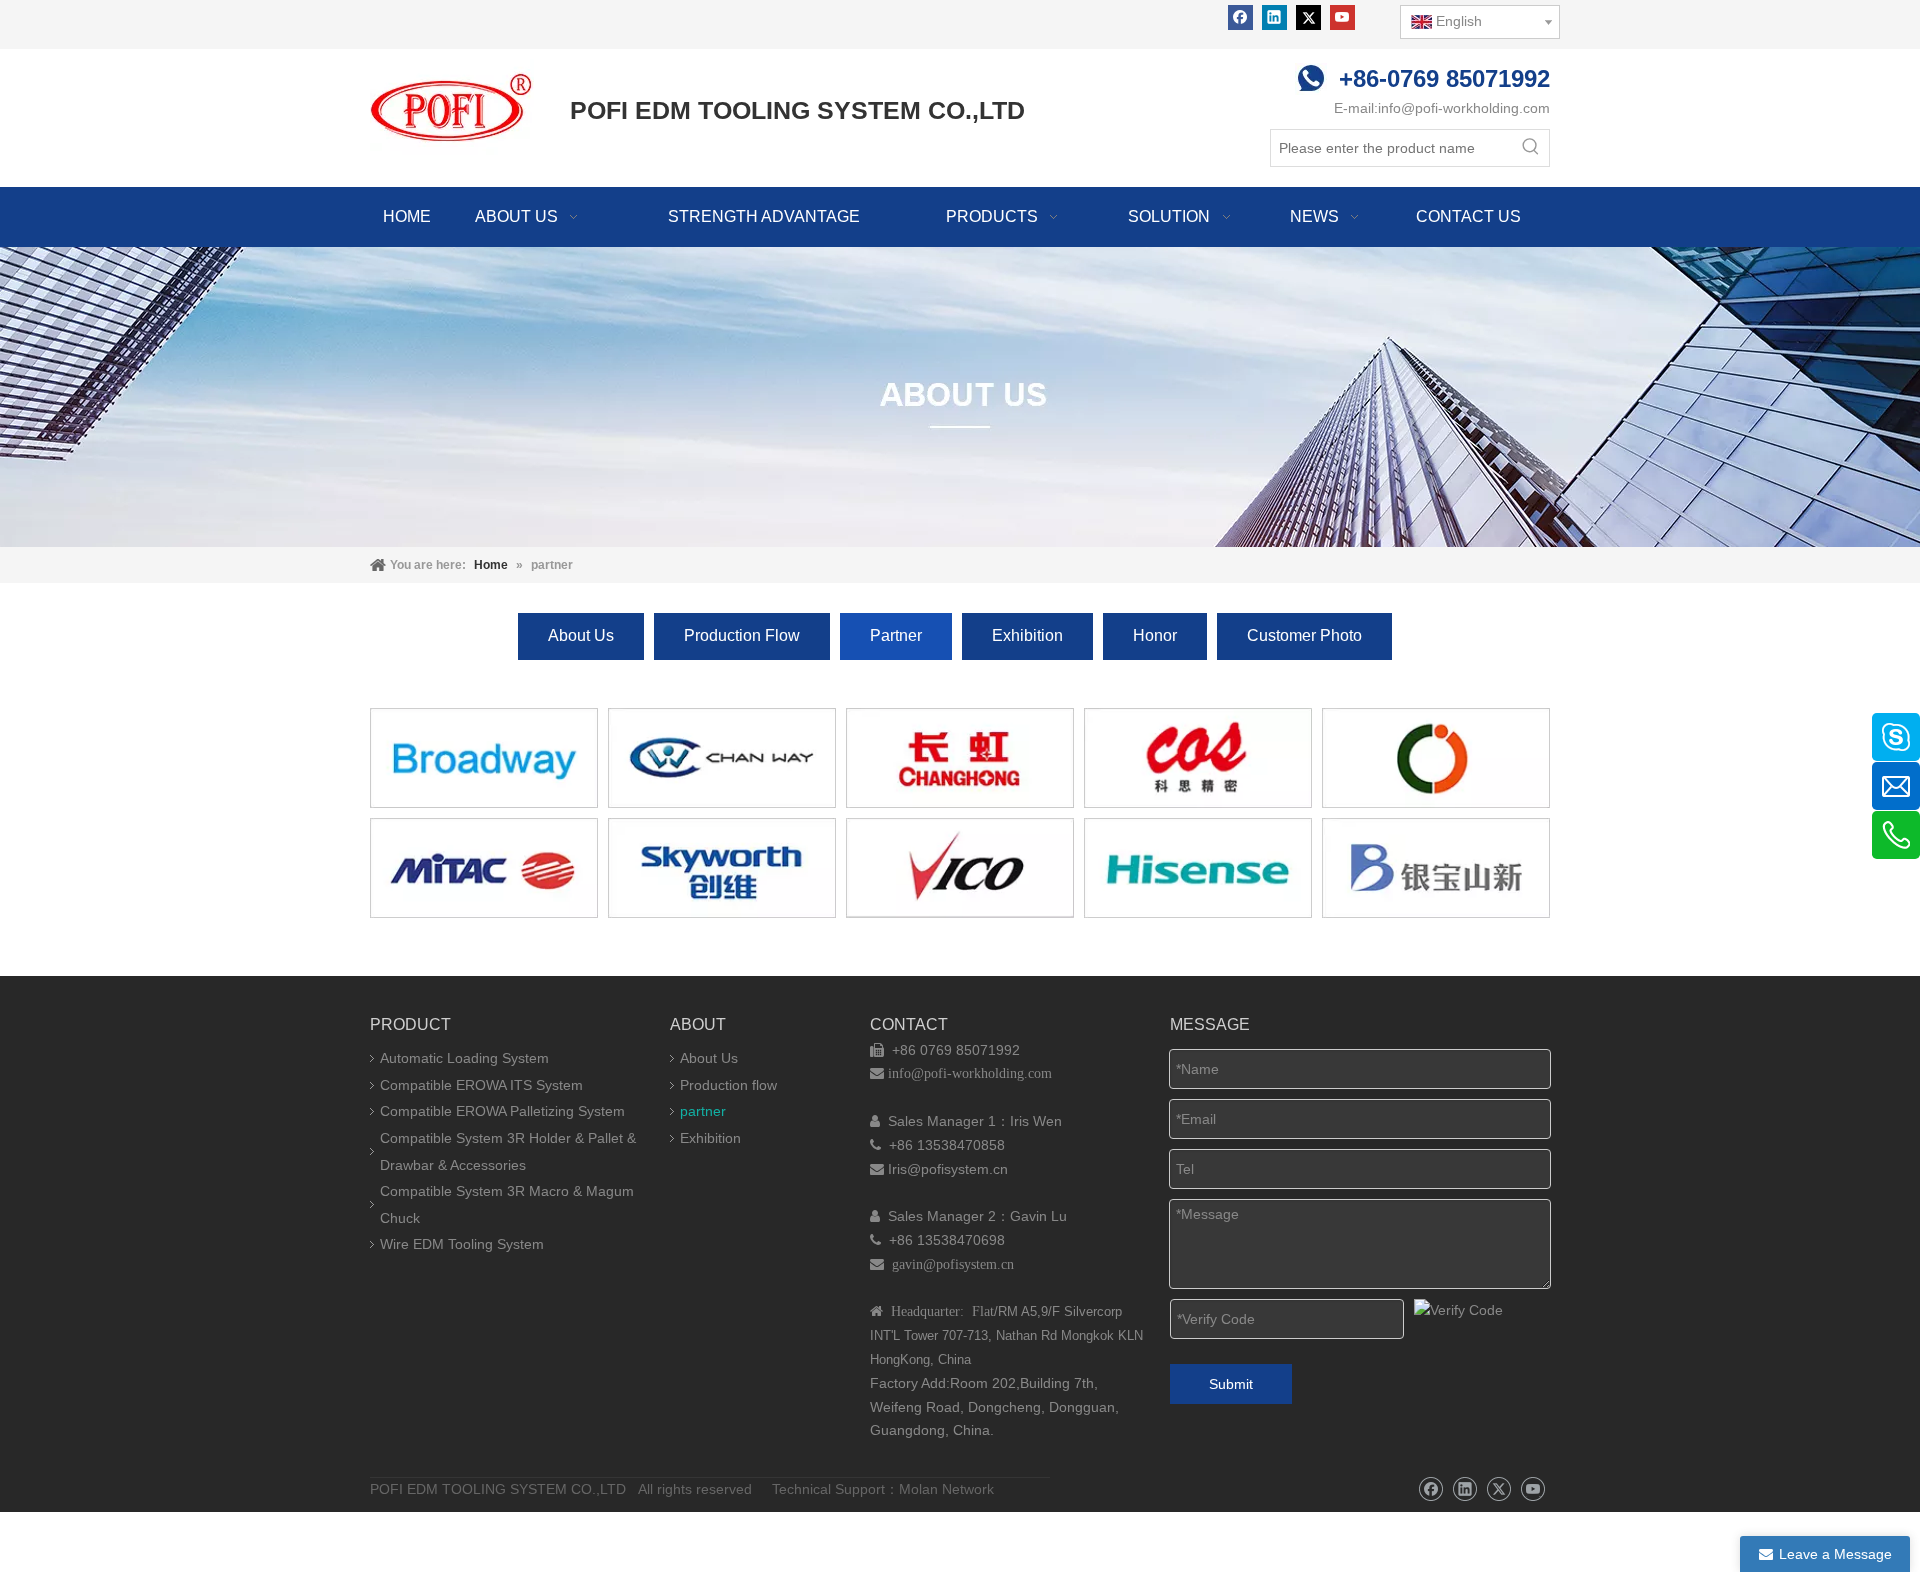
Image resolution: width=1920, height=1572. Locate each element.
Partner (896, 635)
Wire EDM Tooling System (462, 1244)
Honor (1155, 635)
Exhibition (1027, 635)
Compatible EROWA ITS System (481, 1085)
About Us (581, 635)
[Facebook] (1240, 17)
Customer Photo (1304, 635)
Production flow (728, 1085)
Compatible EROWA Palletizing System (502, 1111)
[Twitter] (1308, 17)
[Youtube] (1342, 17)
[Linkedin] (1274, 17)
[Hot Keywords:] (1531, 148)
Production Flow (742, 635)
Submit (1231, 1384)
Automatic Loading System (464, 1058)
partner (703, 1111)
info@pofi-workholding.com (1464, 108)
